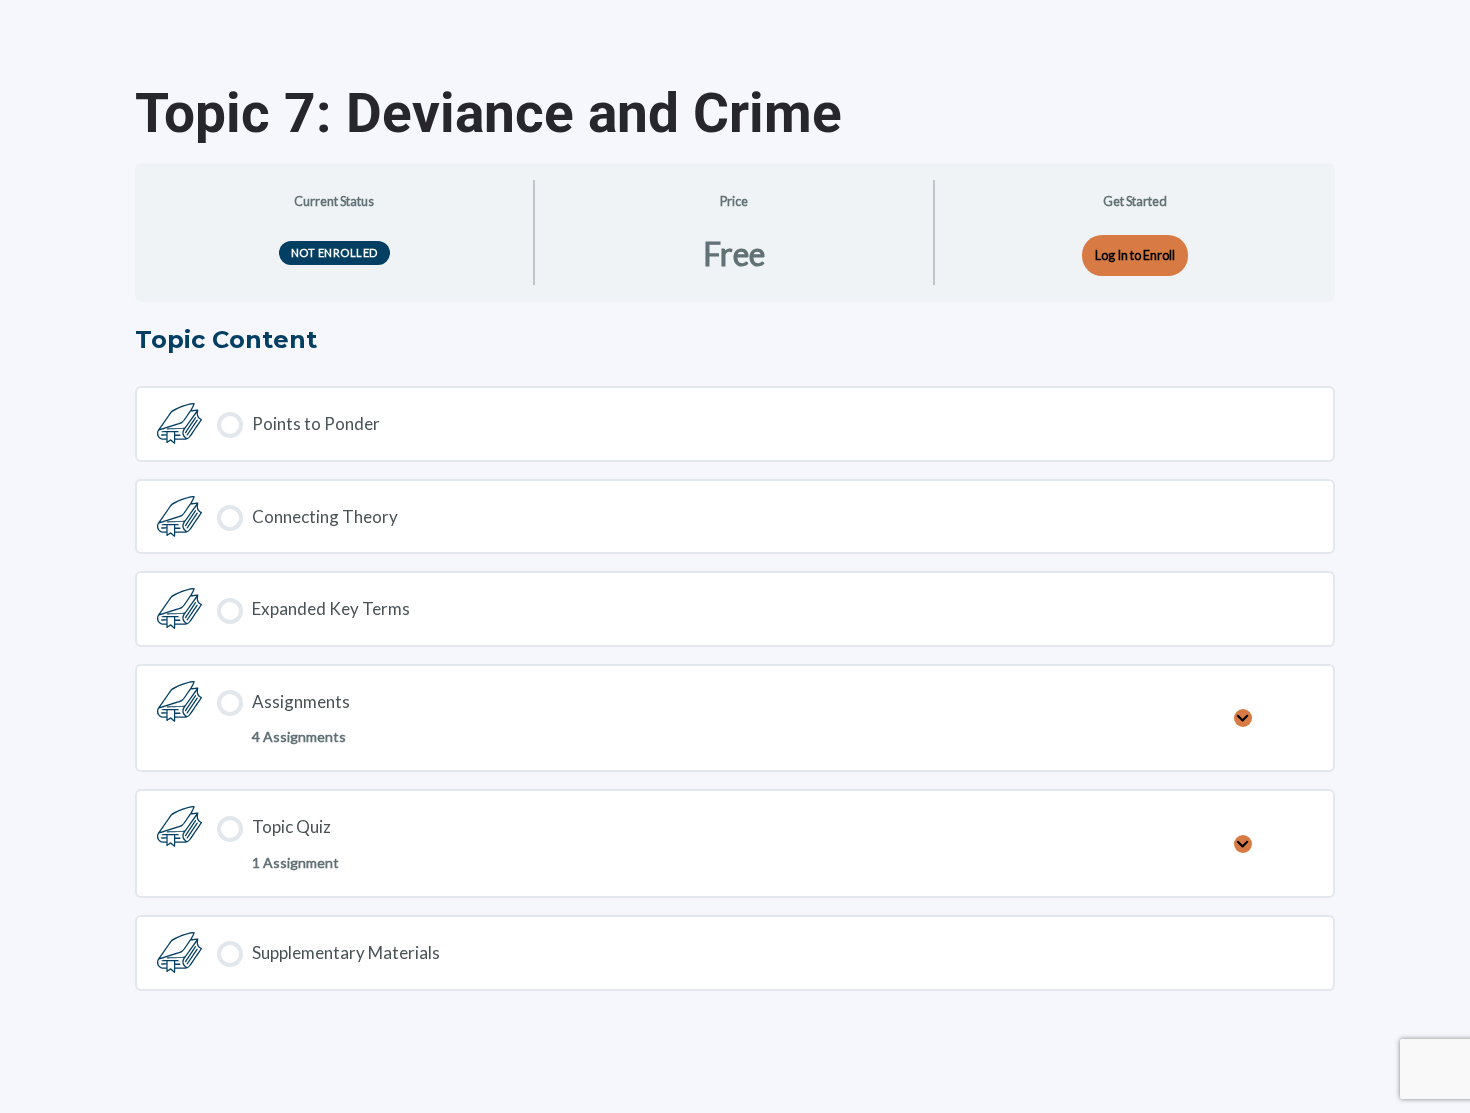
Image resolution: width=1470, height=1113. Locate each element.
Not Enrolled (334, 252)
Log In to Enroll (1135, 255)
